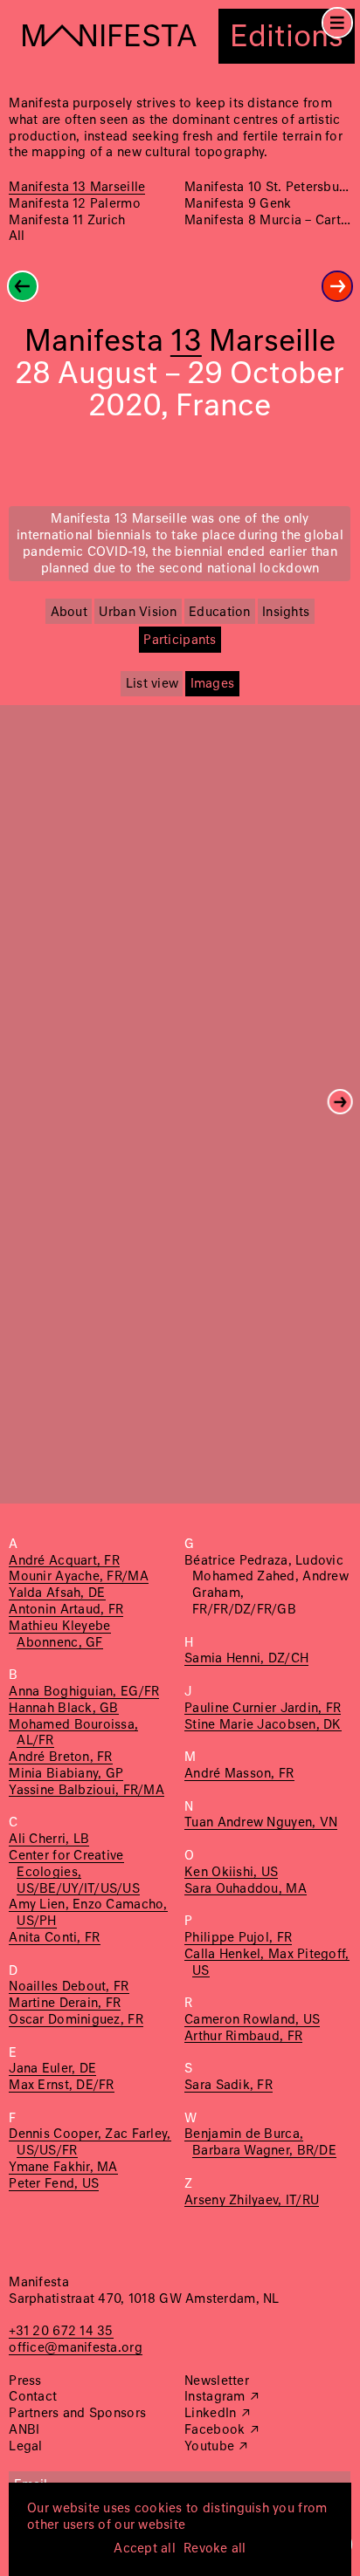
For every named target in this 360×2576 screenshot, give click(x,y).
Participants (180, 641)
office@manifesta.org (75, 2348)
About (69, 613)
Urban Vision (138, 613)
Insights (286, 613)
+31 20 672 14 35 (61, 2332)
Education (219, 613)
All (17, 236)
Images (213, 684)
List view (152, 684)
